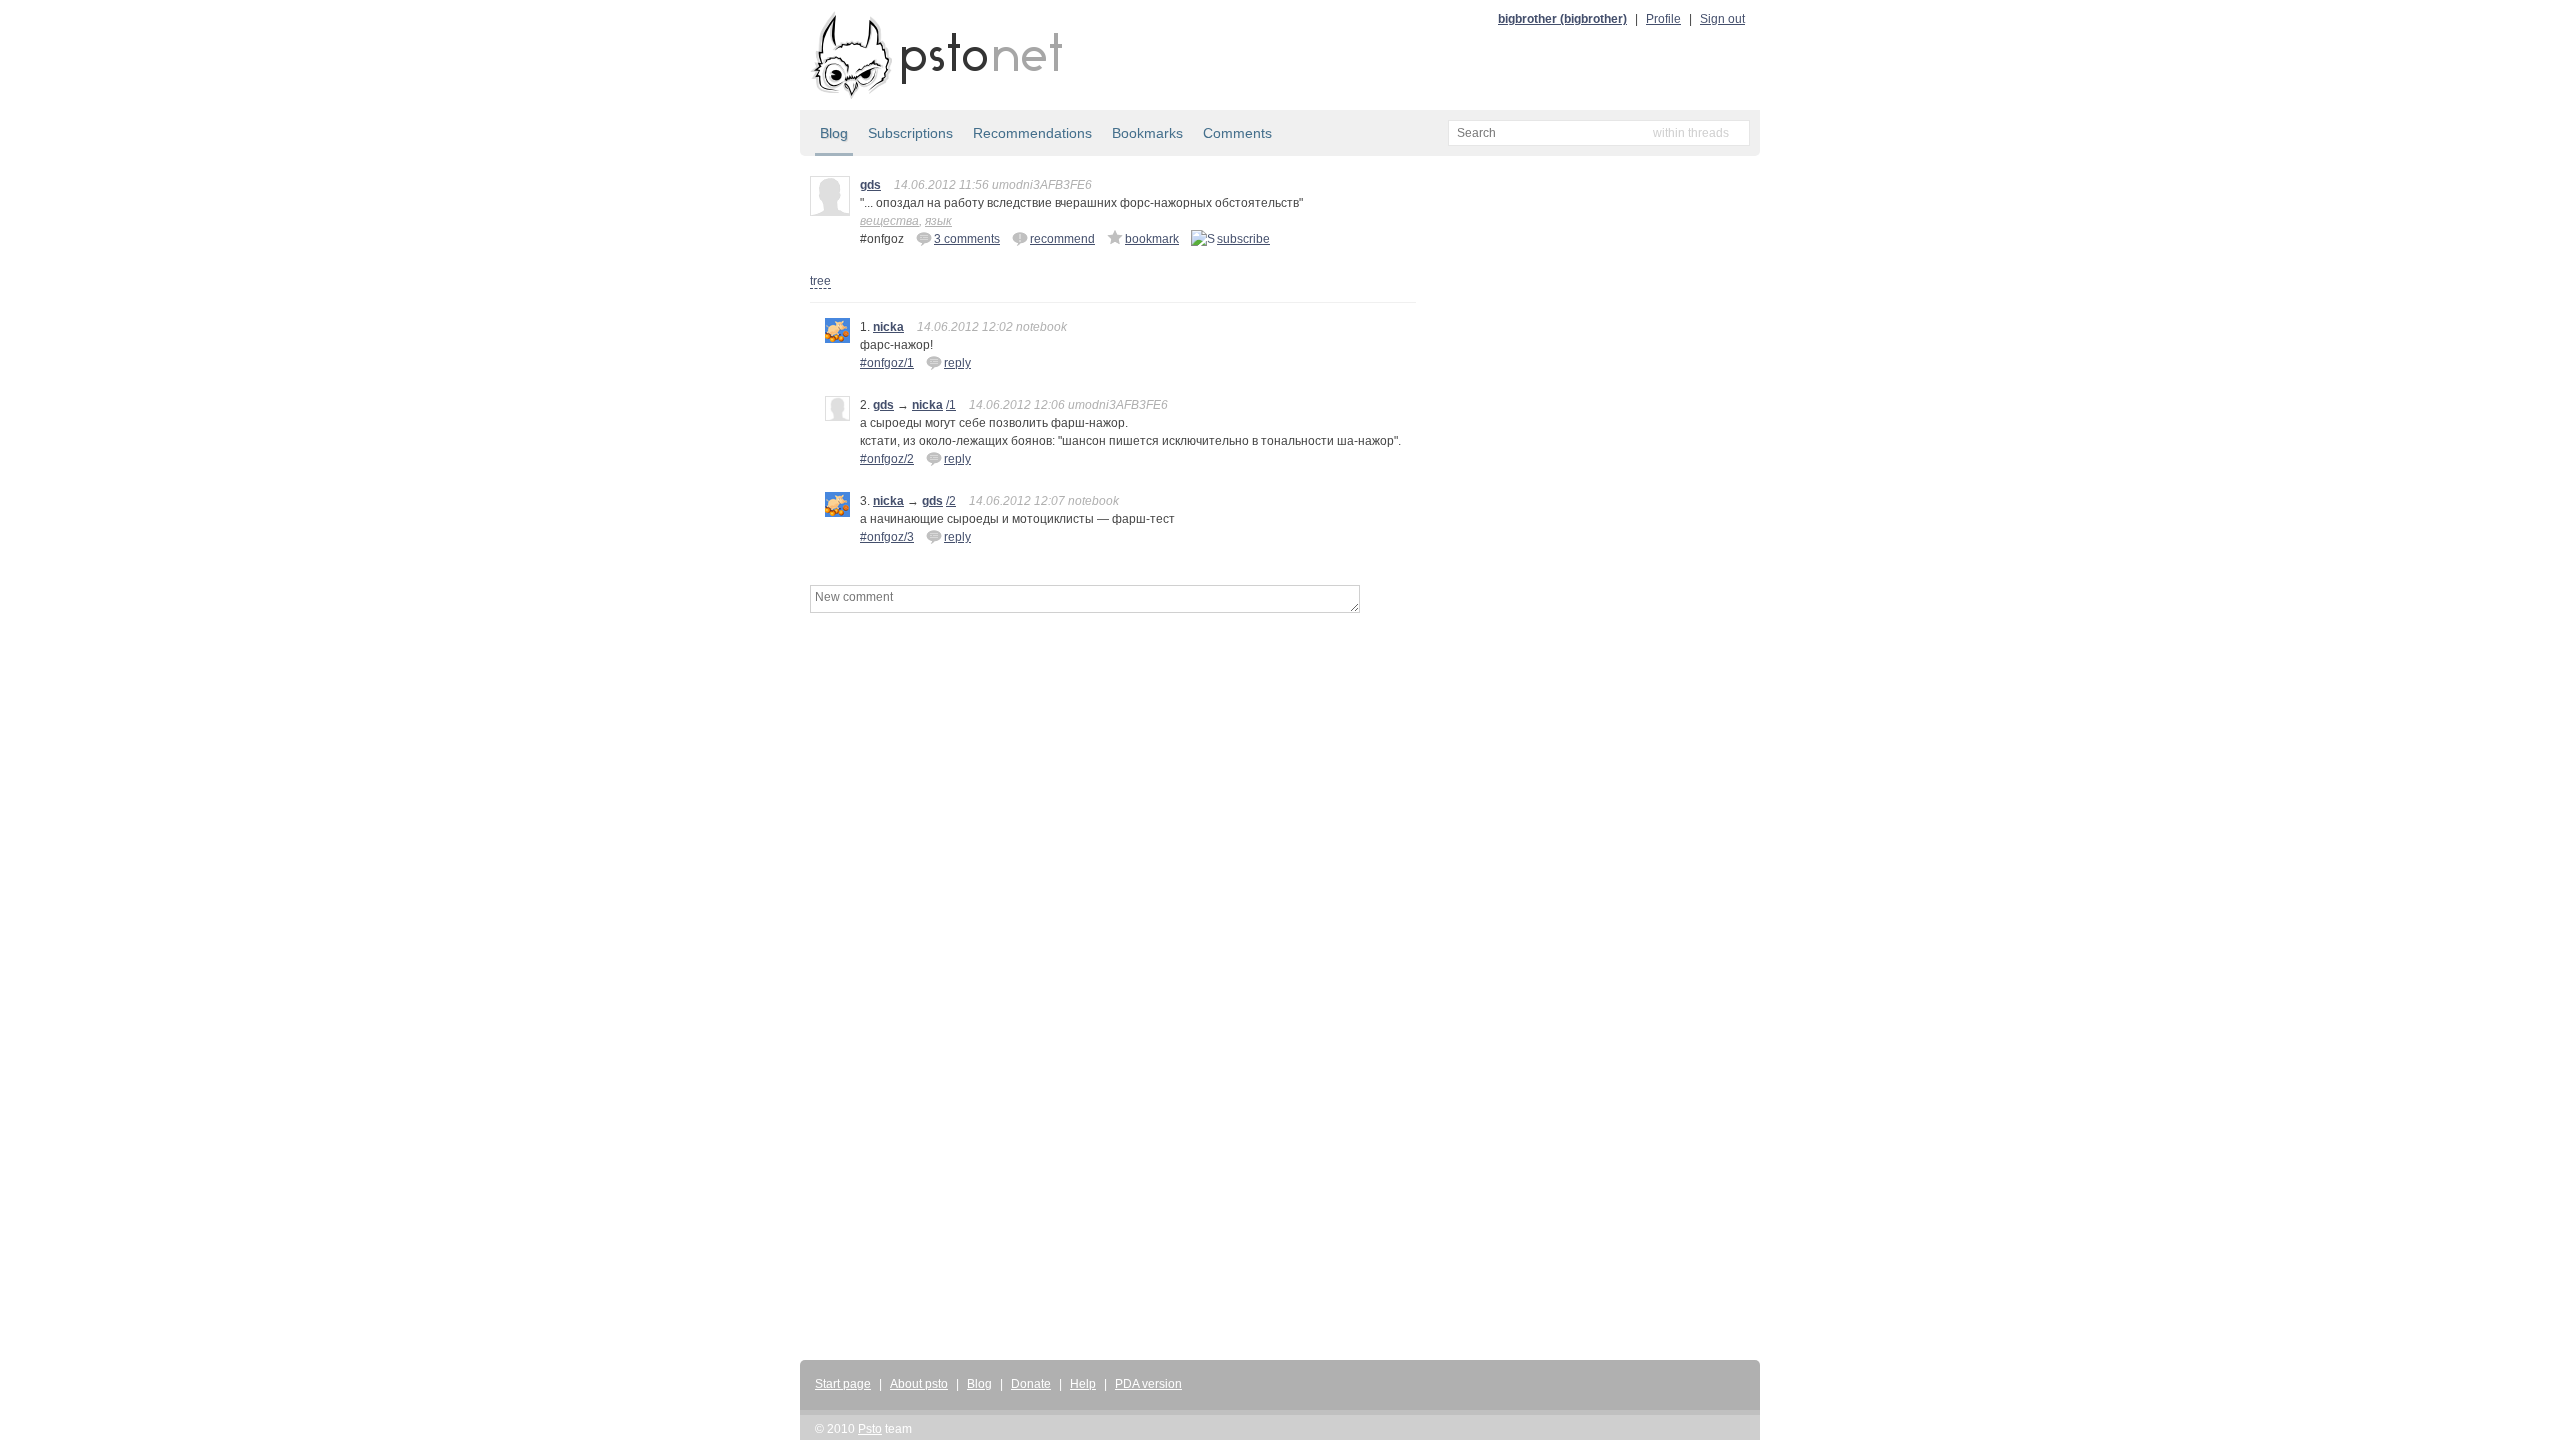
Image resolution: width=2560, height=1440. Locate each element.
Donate (1031, 1384)
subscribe (1243, 239)
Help (1083, 1384)
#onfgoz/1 (887, 363)
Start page (843, 1384)
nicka (888, 327)
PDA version (1148, 1384)
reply (957, 363)
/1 (951, 405)
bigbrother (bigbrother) (1562, 19)
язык (938, 221)
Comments (1237, 133)
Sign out (1722, 19)
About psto (919, 1384)
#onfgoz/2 (887, 459)
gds (870, 185)
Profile (1663, 19)
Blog (834, 133)
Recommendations (1032, 133)
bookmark (1152, 239)
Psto (870, 1429)
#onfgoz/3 (887, 537)
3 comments (967, 239)
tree (820, 281)
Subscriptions (910, 133)
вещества (889, 221)
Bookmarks (1147, 133)
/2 (951, 501)
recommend (1062, 239)
